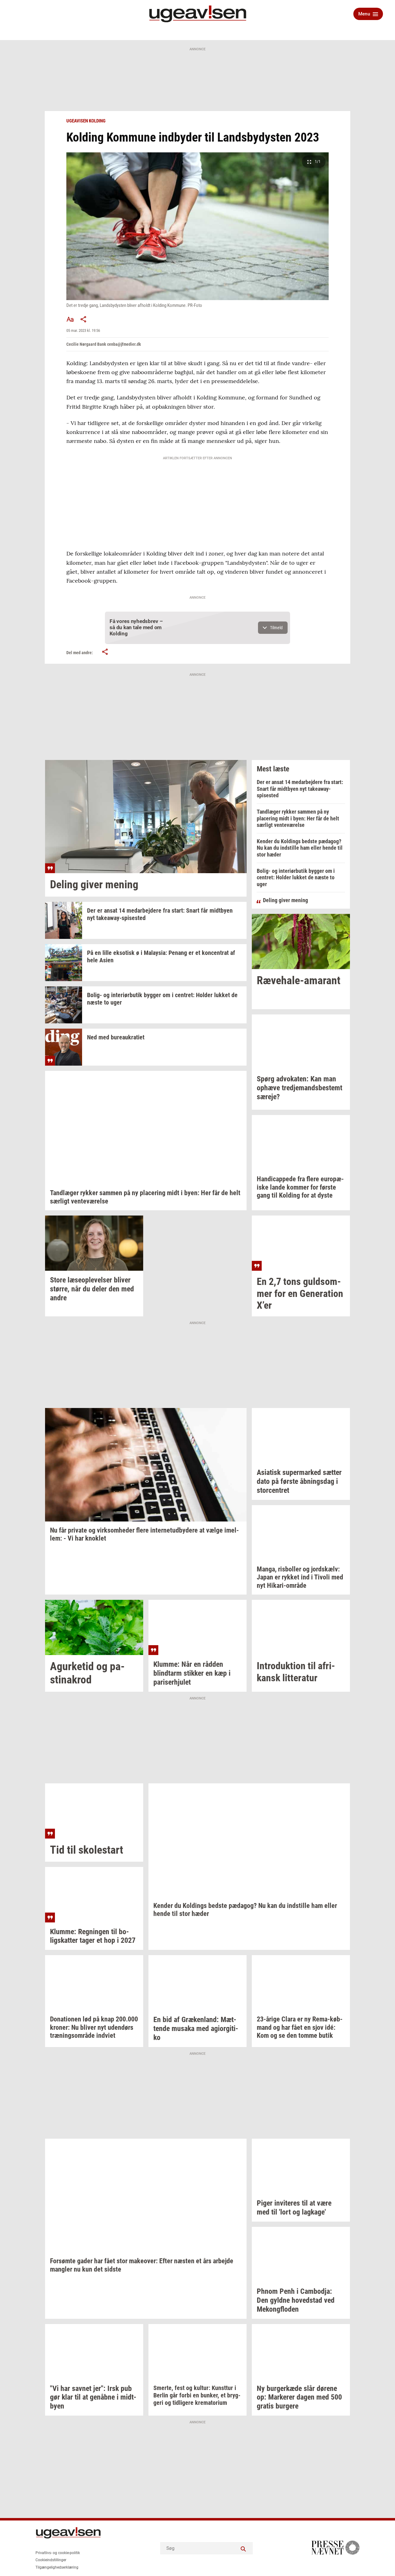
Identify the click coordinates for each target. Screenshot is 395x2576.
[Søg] (243, 2548)
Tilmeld (276, 628)
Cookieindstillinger (51, 2560)
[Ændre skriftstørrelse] (70, 319)
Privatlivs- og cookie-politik (58, 2553)
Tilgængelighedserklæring (57, 2567)
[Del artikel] (84, 319)
